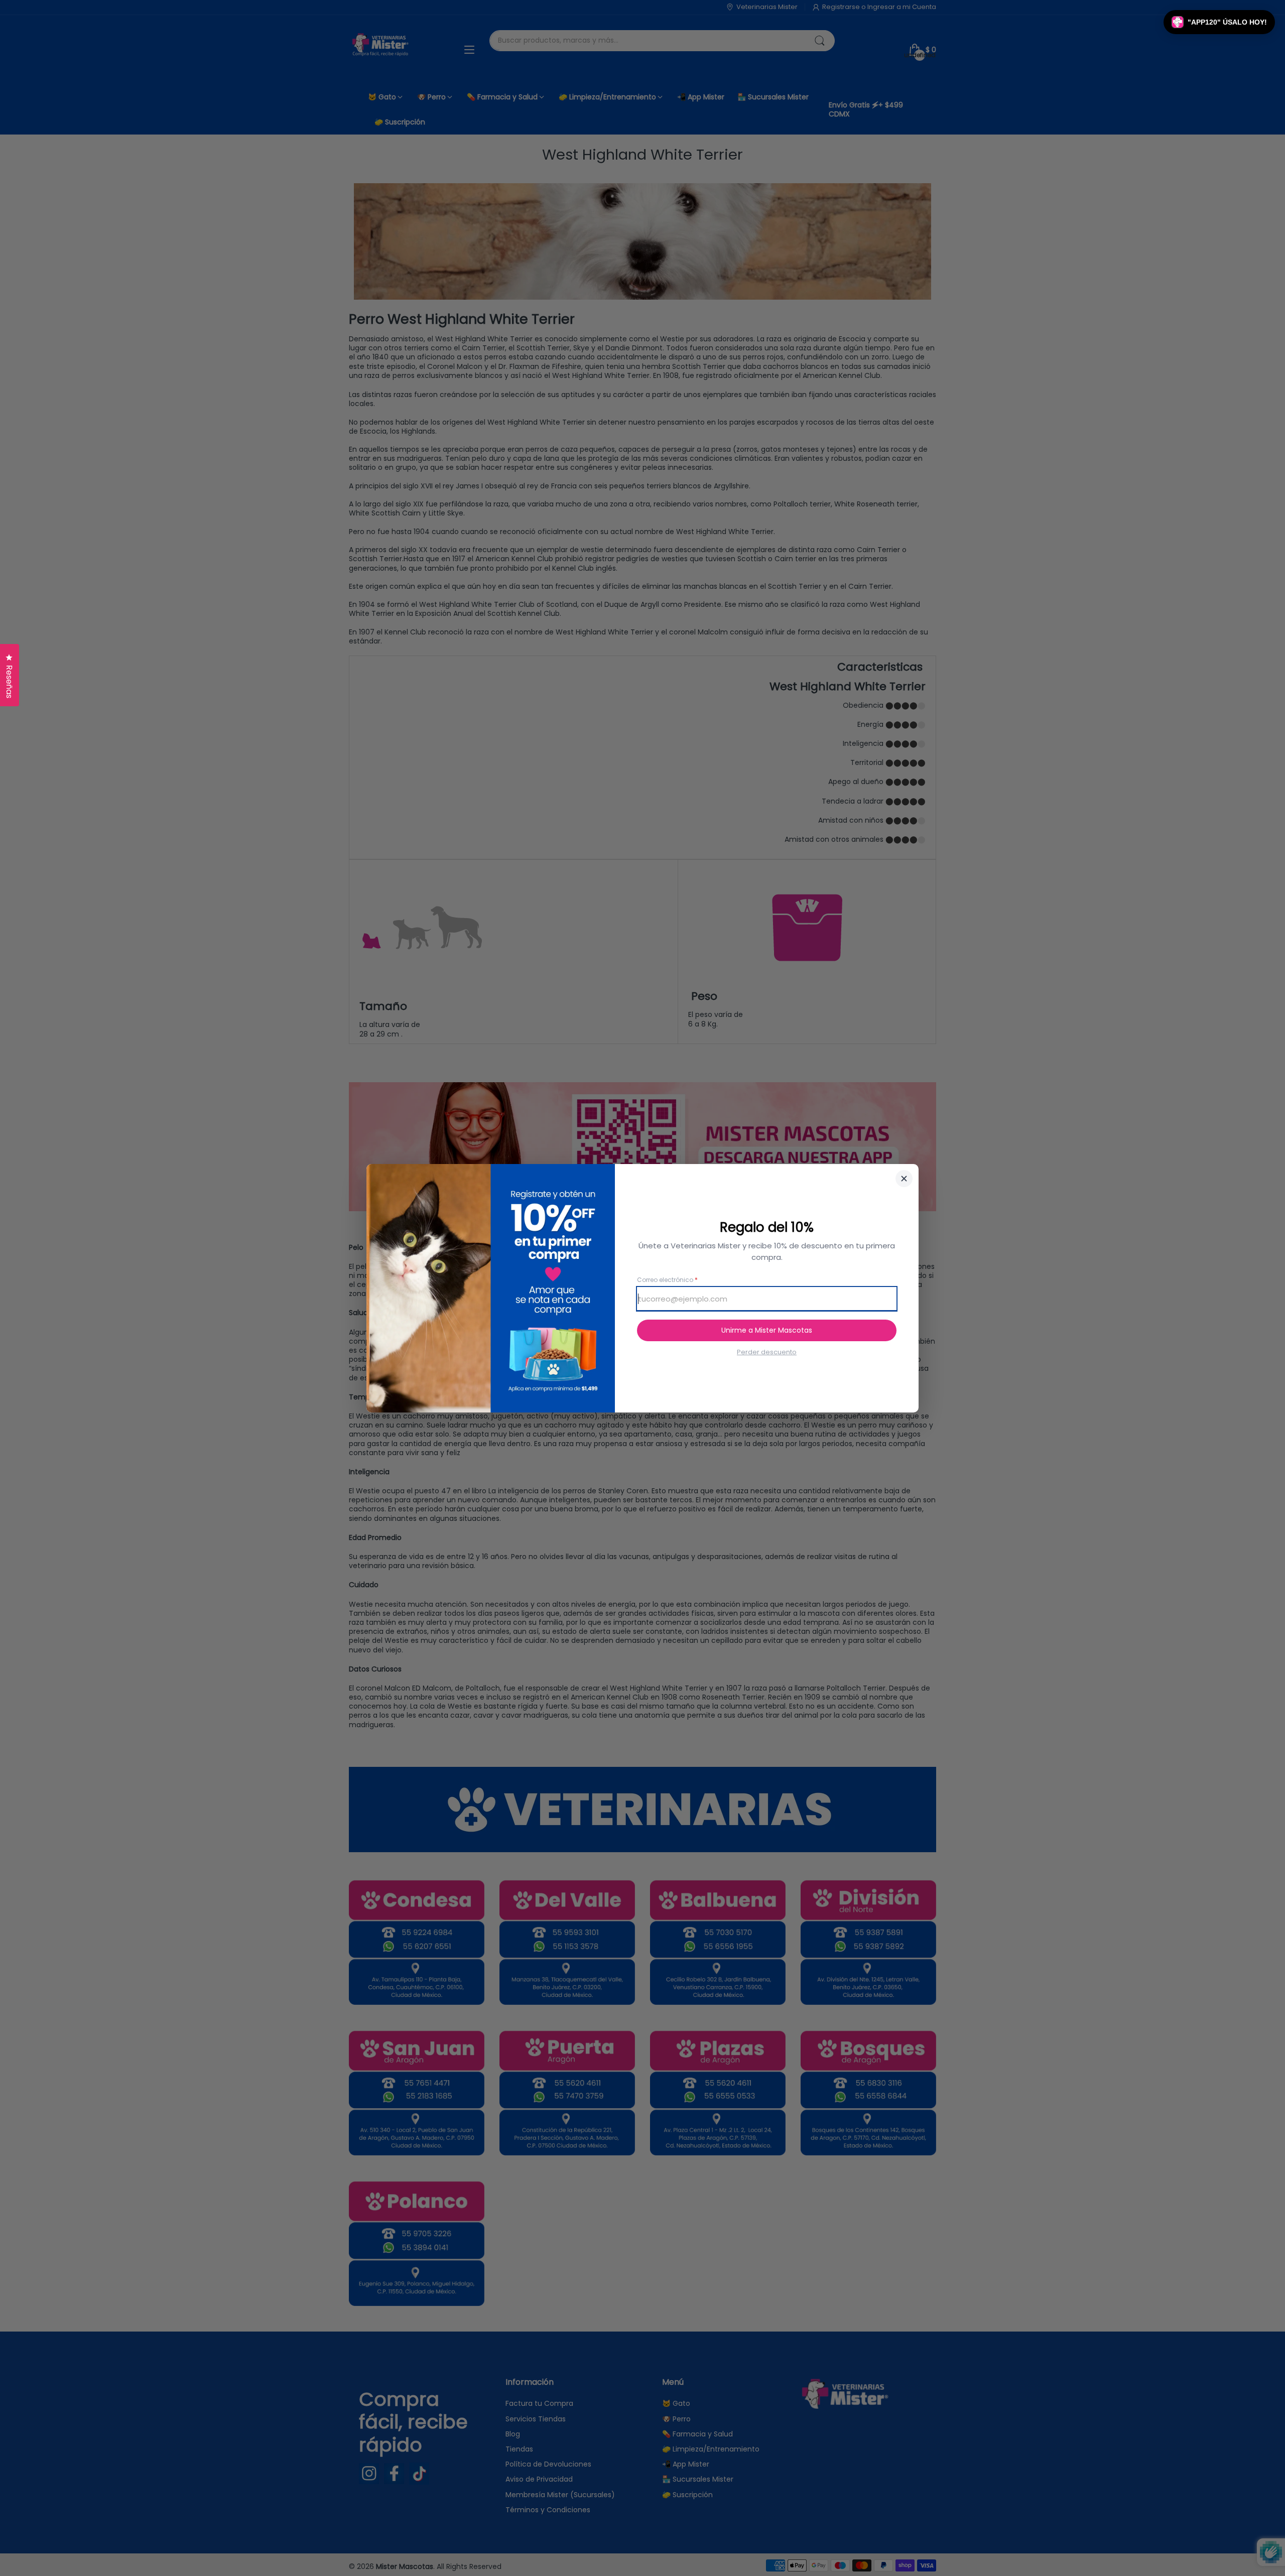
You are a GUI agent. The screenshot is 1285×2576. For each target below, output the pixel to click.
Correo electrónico (667, 1280)
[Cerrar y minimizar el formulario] (904, 1179)
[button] (1219, 22)
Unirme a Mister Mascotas (767, 1330)
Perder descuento (767, 1352)
